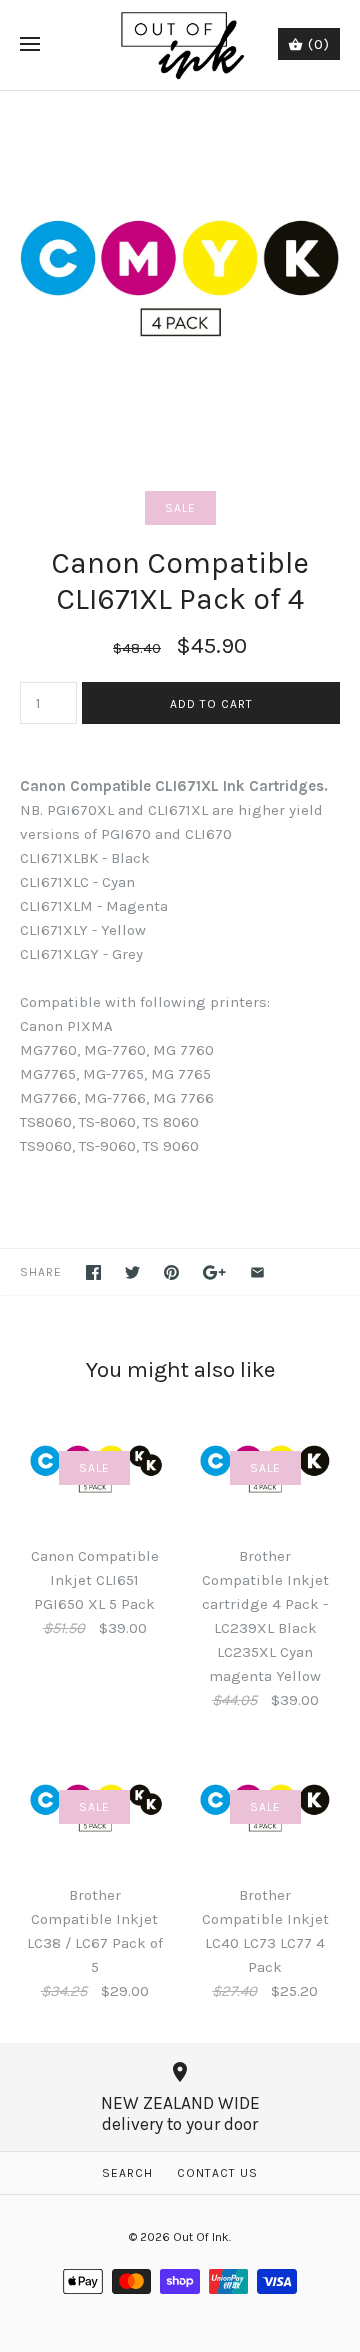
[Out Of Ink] (180, 45)
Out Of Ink (201, 2237)
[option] (180, 271)
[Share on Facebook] (93, 1272)
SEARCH (127, 2173)
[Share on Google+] (214, 1272)
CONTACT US (217, 2173)
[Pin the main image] (171, 1272)
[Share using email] (257, 1272)
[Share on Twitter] (132, 1272)
